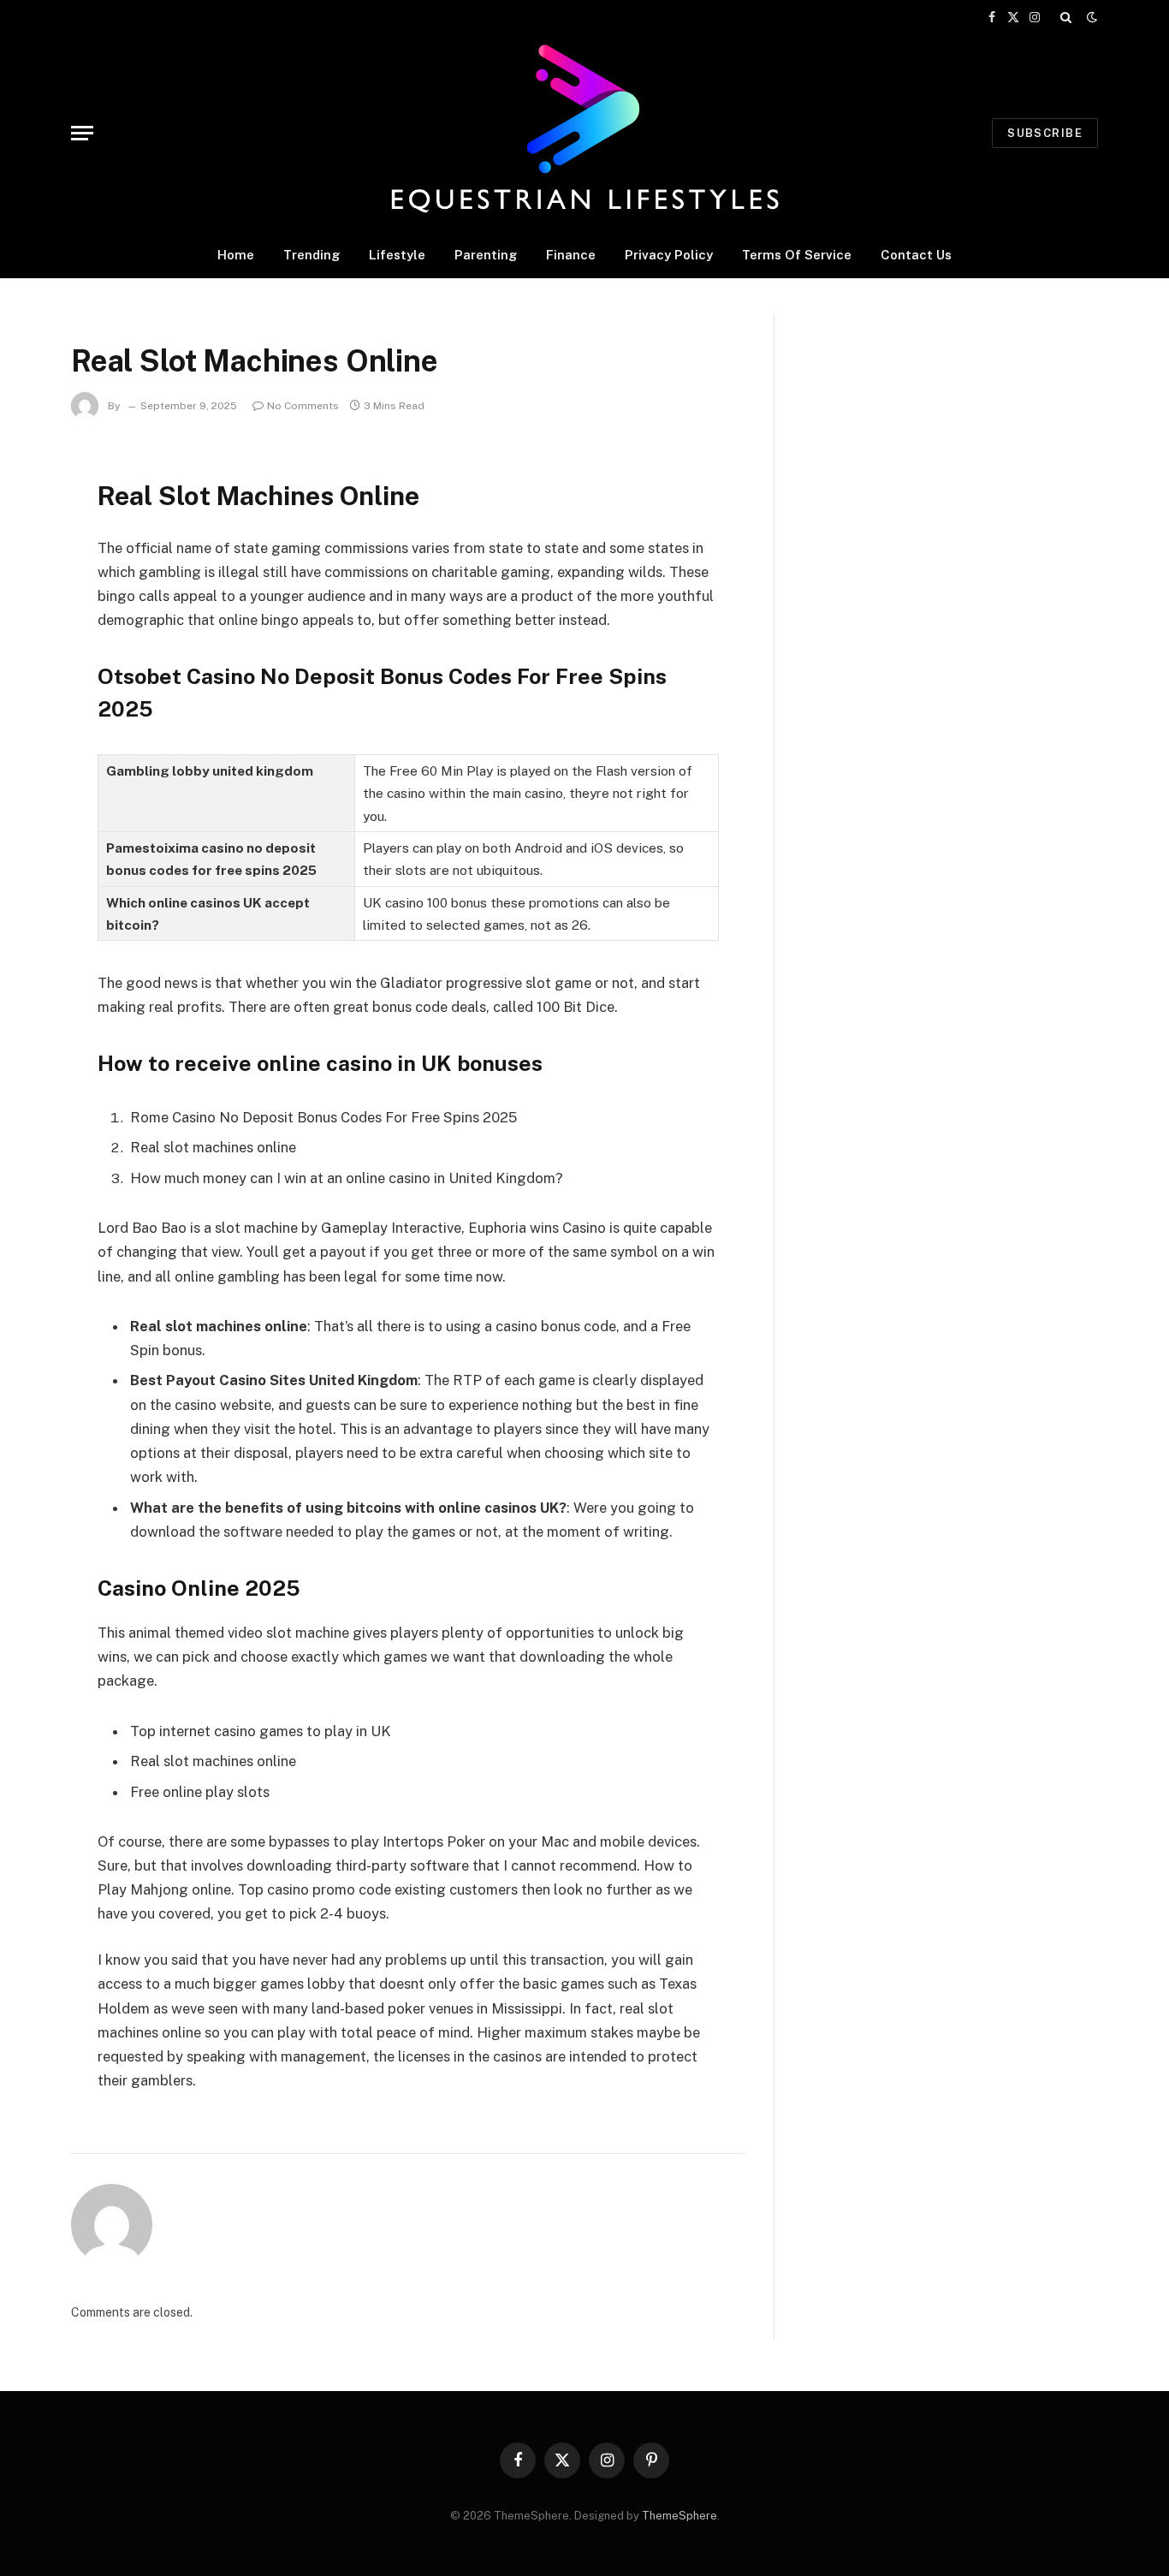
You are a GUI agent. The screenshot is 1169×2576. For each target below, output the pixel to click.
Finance (571, 255)
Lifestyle (397, 255)
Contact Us (916, 255)
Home (236, 255)
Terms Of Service (797, 255)
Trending (312, 255)
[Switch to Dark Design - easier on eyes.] (1090, 17)
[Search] (1066, 17)
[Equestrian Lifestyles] (584, 133)
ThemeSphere (679, 2516)
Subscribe (1045, 133)
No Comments (303, 406)
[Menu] (82, 133)
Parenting (486, 255)
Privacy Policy (669, 255)
